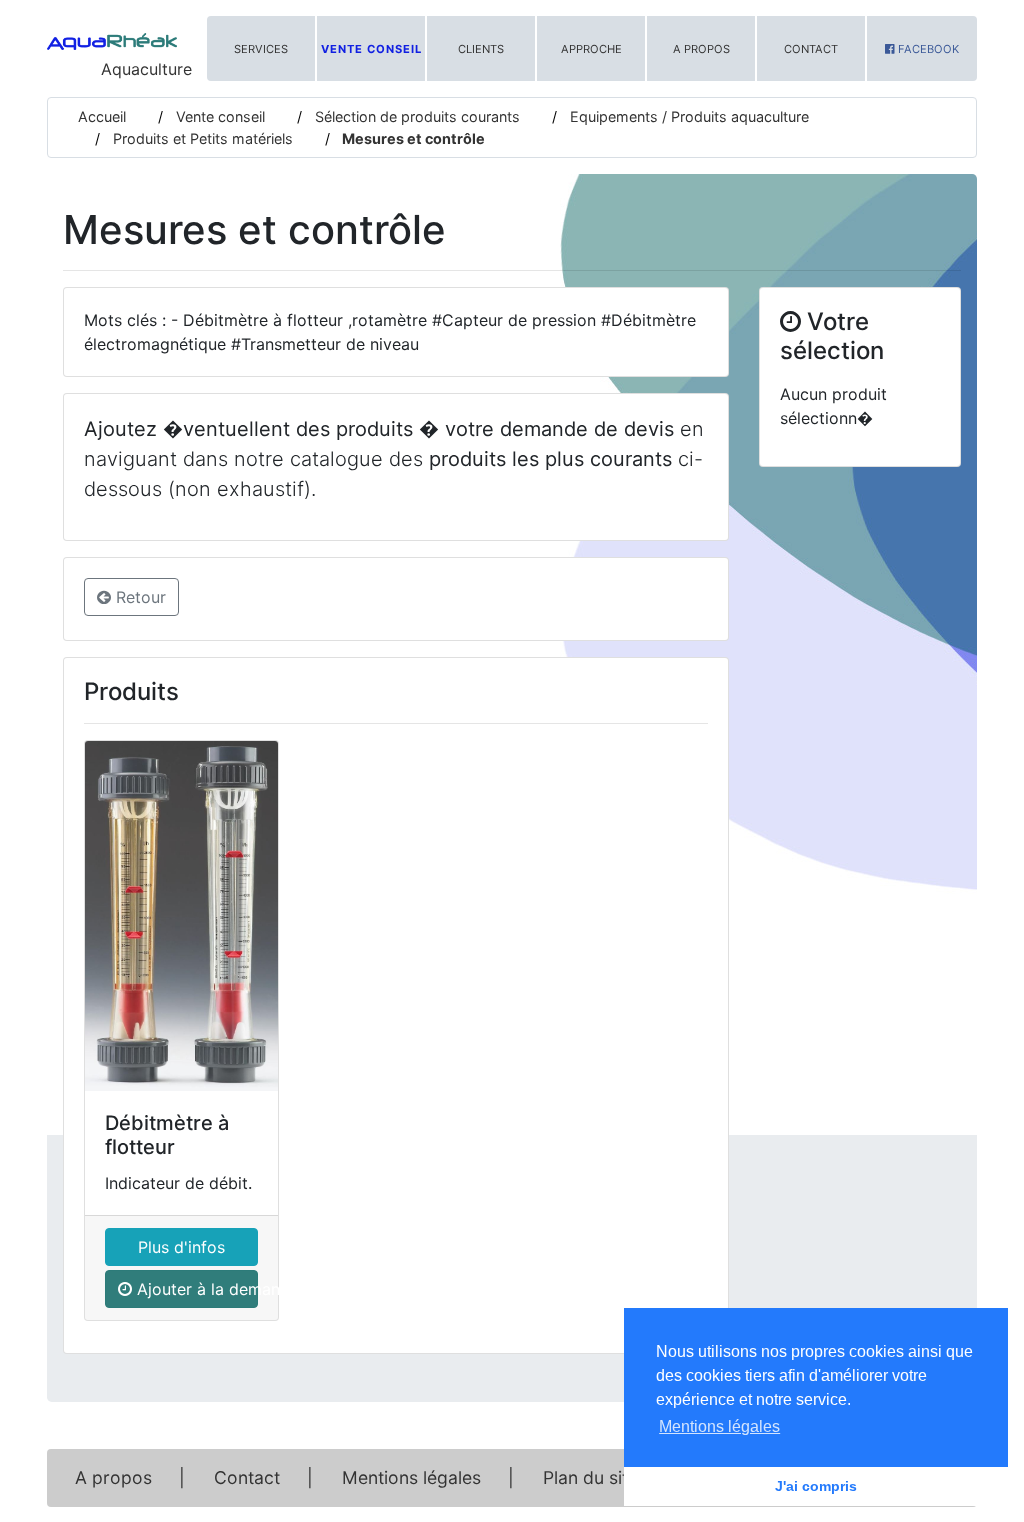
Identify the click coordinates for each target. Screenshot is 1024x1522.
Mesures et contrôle (412, 138)
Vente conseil (371, 49)
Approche (591, 49)
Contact (811, 49)
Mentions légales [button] (719, 1426)
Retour (138, 597)
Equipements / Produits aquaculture (687, 116)
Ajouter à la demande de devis (195, 1289)
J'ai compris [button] (816, 1486)
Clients (481, 49)
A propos (701, 49)
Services (261, 49)
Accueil (102, 116)
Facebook (927, 49)
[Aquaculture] (112, 35)
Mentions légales (411, 1477)
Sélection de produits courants (415, 116)
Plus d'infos (181, 1247)
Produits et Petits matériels (201, 138)
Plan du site (590, 1477)
